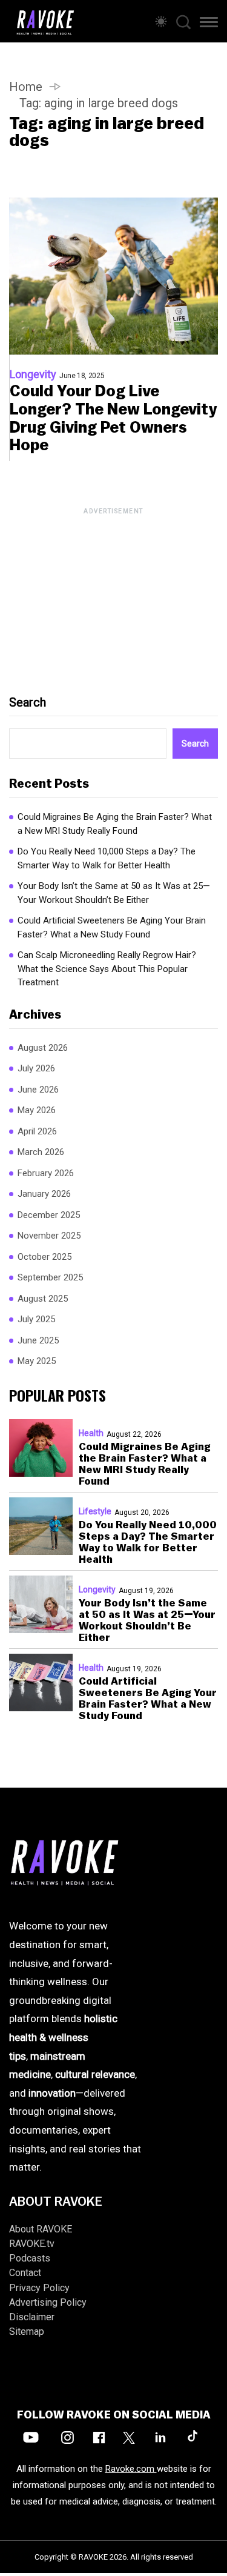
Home (26, 87)
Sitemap (27, 2331)
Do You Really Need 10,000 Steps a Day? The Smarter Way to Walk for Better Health (107, 858)
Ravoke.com (131, 2469)
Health (91, 1433)
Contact (25, 2273)
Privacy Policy (39, 2288)
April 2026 (37, 1131)
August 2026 (43, 1048)
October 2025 (44, 1257)
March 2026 (41, 1152)
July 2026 (36, 1068)
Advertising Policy (48, 2302)
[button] (209, 24)
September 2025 (50, 1277)
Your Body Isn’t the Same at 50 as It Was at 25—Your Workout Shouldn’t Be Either (114, 893)
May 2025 (37, 1361)
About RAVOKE (41, 2229)
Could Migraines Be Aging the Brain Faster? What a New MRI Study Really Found (115, 824)
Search (28, 702)
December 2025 (49, 1215)
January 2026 (44, 1194)
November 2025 (49, 1236)
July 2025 (36, 1319)
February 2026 (46, 1173)
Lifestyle (95, 1511)
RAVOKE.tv (32, 2244)
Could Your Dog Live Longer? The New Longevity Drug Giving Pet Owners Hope (113, 419)
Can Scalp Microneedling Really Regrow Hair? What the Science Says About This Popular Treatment (107, 969)
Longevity (33, 374)
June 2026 (38, 1090)
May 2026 (37, 1110)
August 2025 (43, 1299)
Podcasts (30, 2258)
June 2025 (38, 1340)
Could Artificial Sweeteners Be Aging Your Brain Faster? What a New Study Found (112, 927)
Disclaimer (32, 2317)
